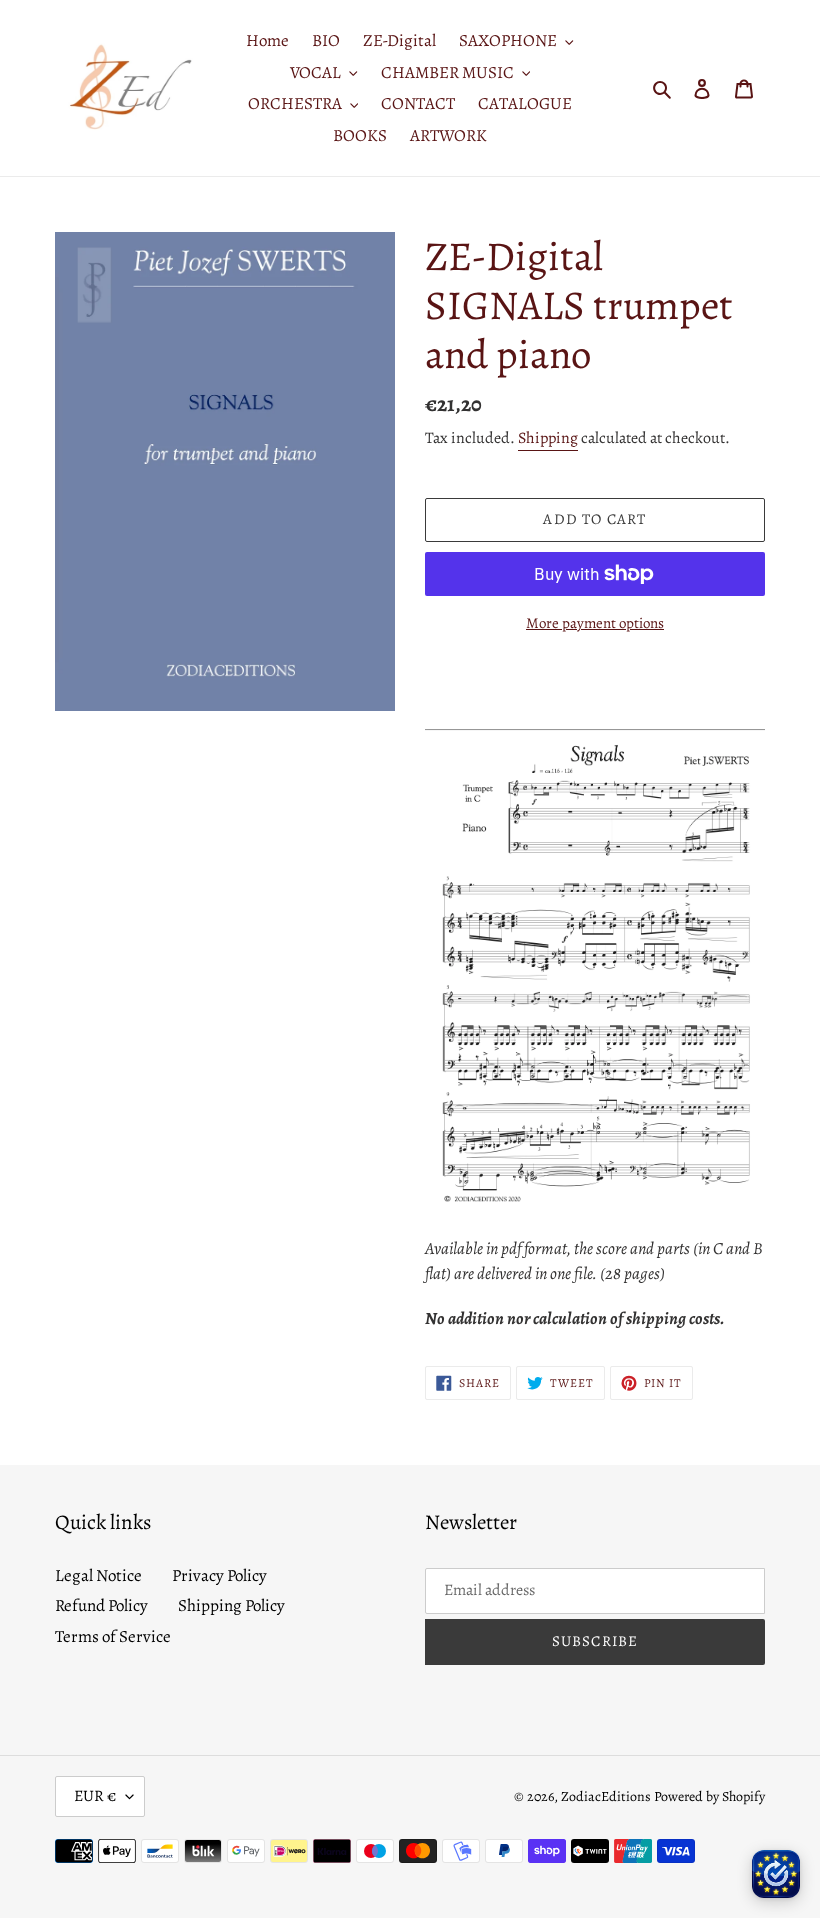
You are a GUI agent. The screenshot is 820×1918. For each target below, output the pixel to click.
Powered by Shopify (709, 1796)
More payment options (595, 623)
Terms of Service (113, 1636)
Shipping (548, 438)
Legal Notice (98, 1575)
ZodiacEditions (606, 1796)
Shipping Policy (231, 1605)
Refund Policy (101, 1605)
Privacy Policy (219, 1575)
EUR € (95, 1796)
